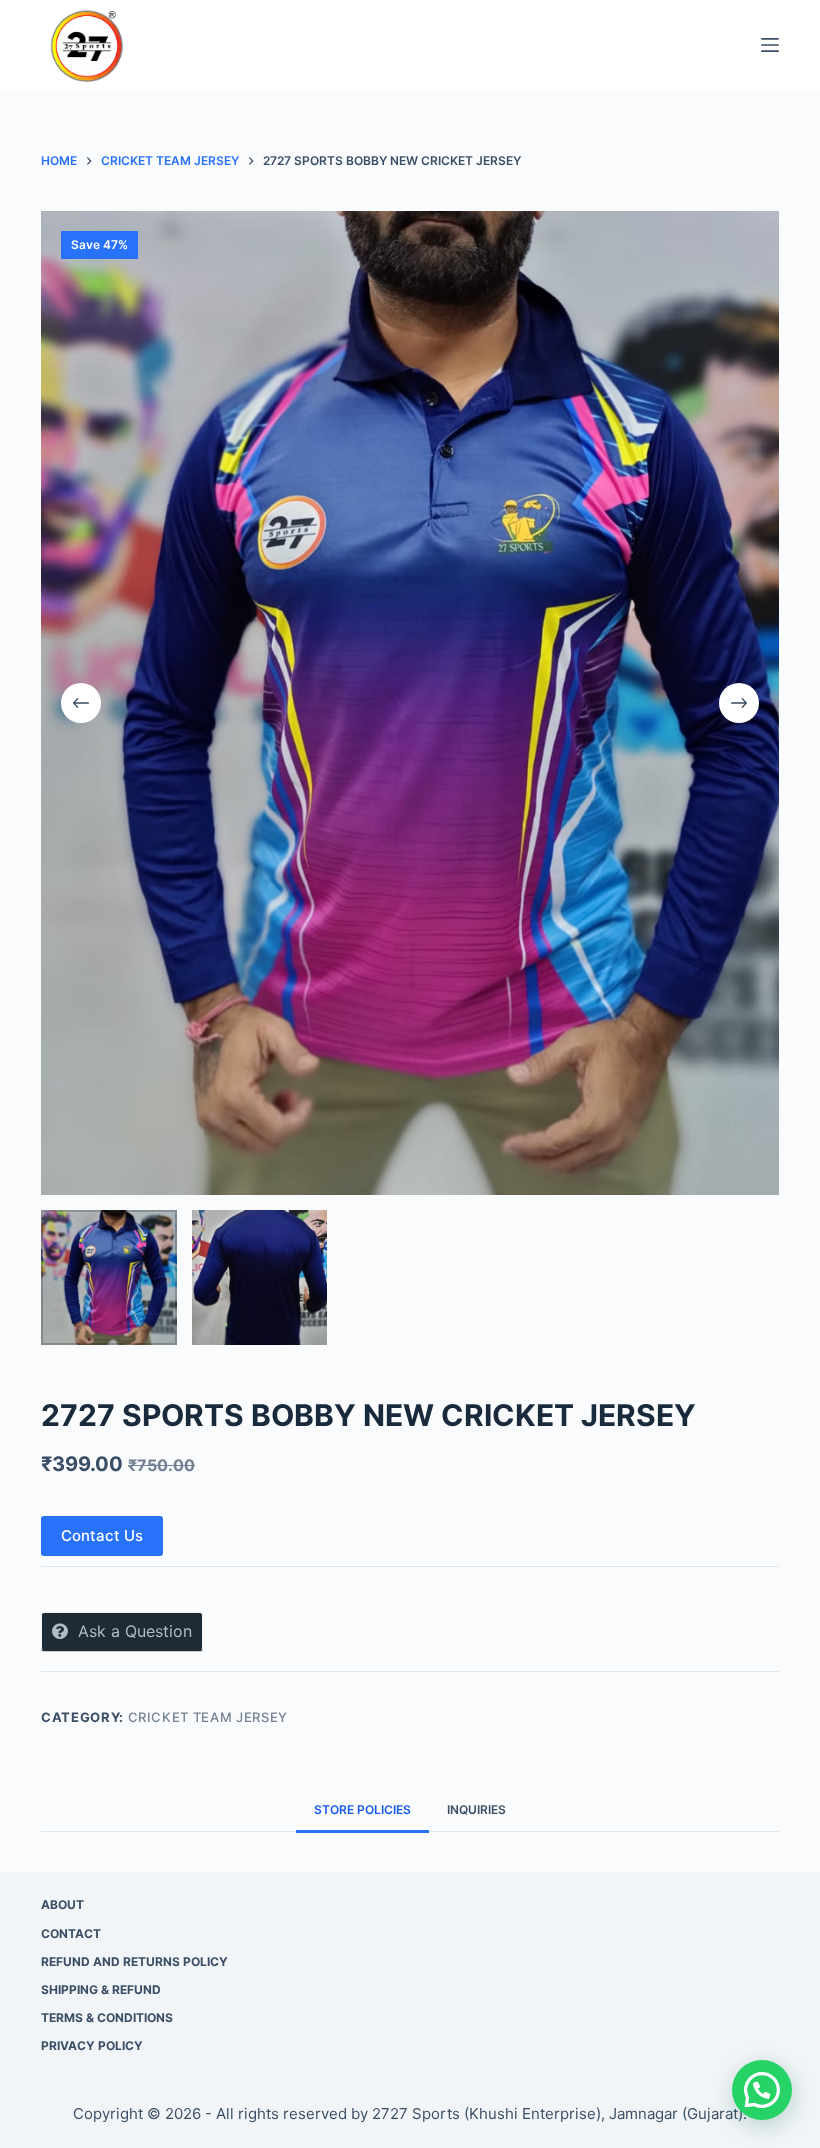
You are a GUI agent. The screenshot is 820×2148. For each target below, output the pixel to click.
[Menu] (770, 45)
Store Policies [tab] (362, 1809)
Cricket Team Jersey (208, 1717)
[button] (762, 2090)
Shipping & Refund (101, 1989)
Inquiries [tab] (476, 1809)
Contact (71, 1933)
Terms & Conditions (107, 2017)
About (62, 1904)
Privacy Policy (92, 2045)
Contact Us (102, 1535)
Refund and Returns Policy (134, 1961)
